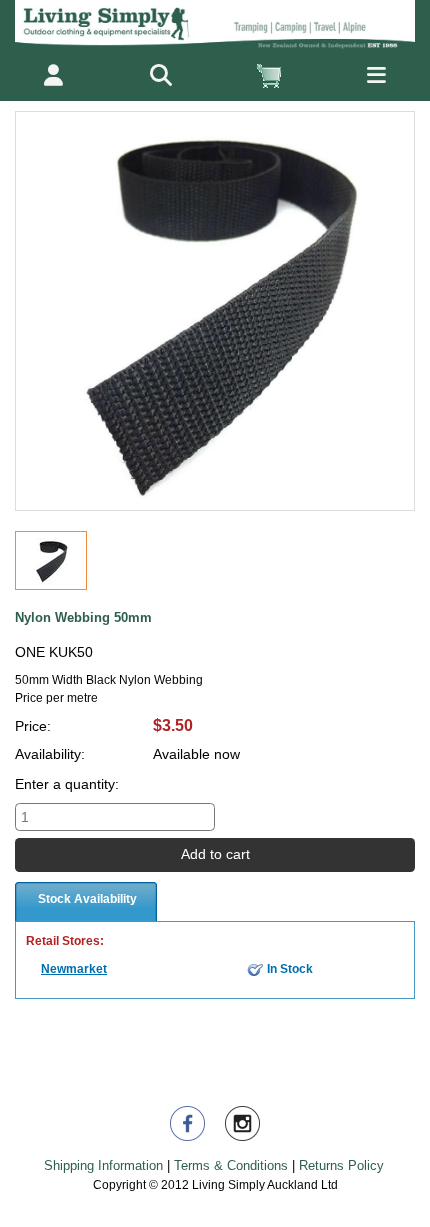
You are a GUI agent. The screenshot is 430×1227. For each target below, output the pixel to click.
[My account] (53, 75)
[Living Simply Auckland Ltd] (215, 24)
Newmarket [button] (74, 969)
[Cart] (268, 75)
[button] (161, 75)
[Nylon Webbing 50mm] (51, 560)
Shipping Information (103, 1165)
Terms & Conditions (231, 1165)
